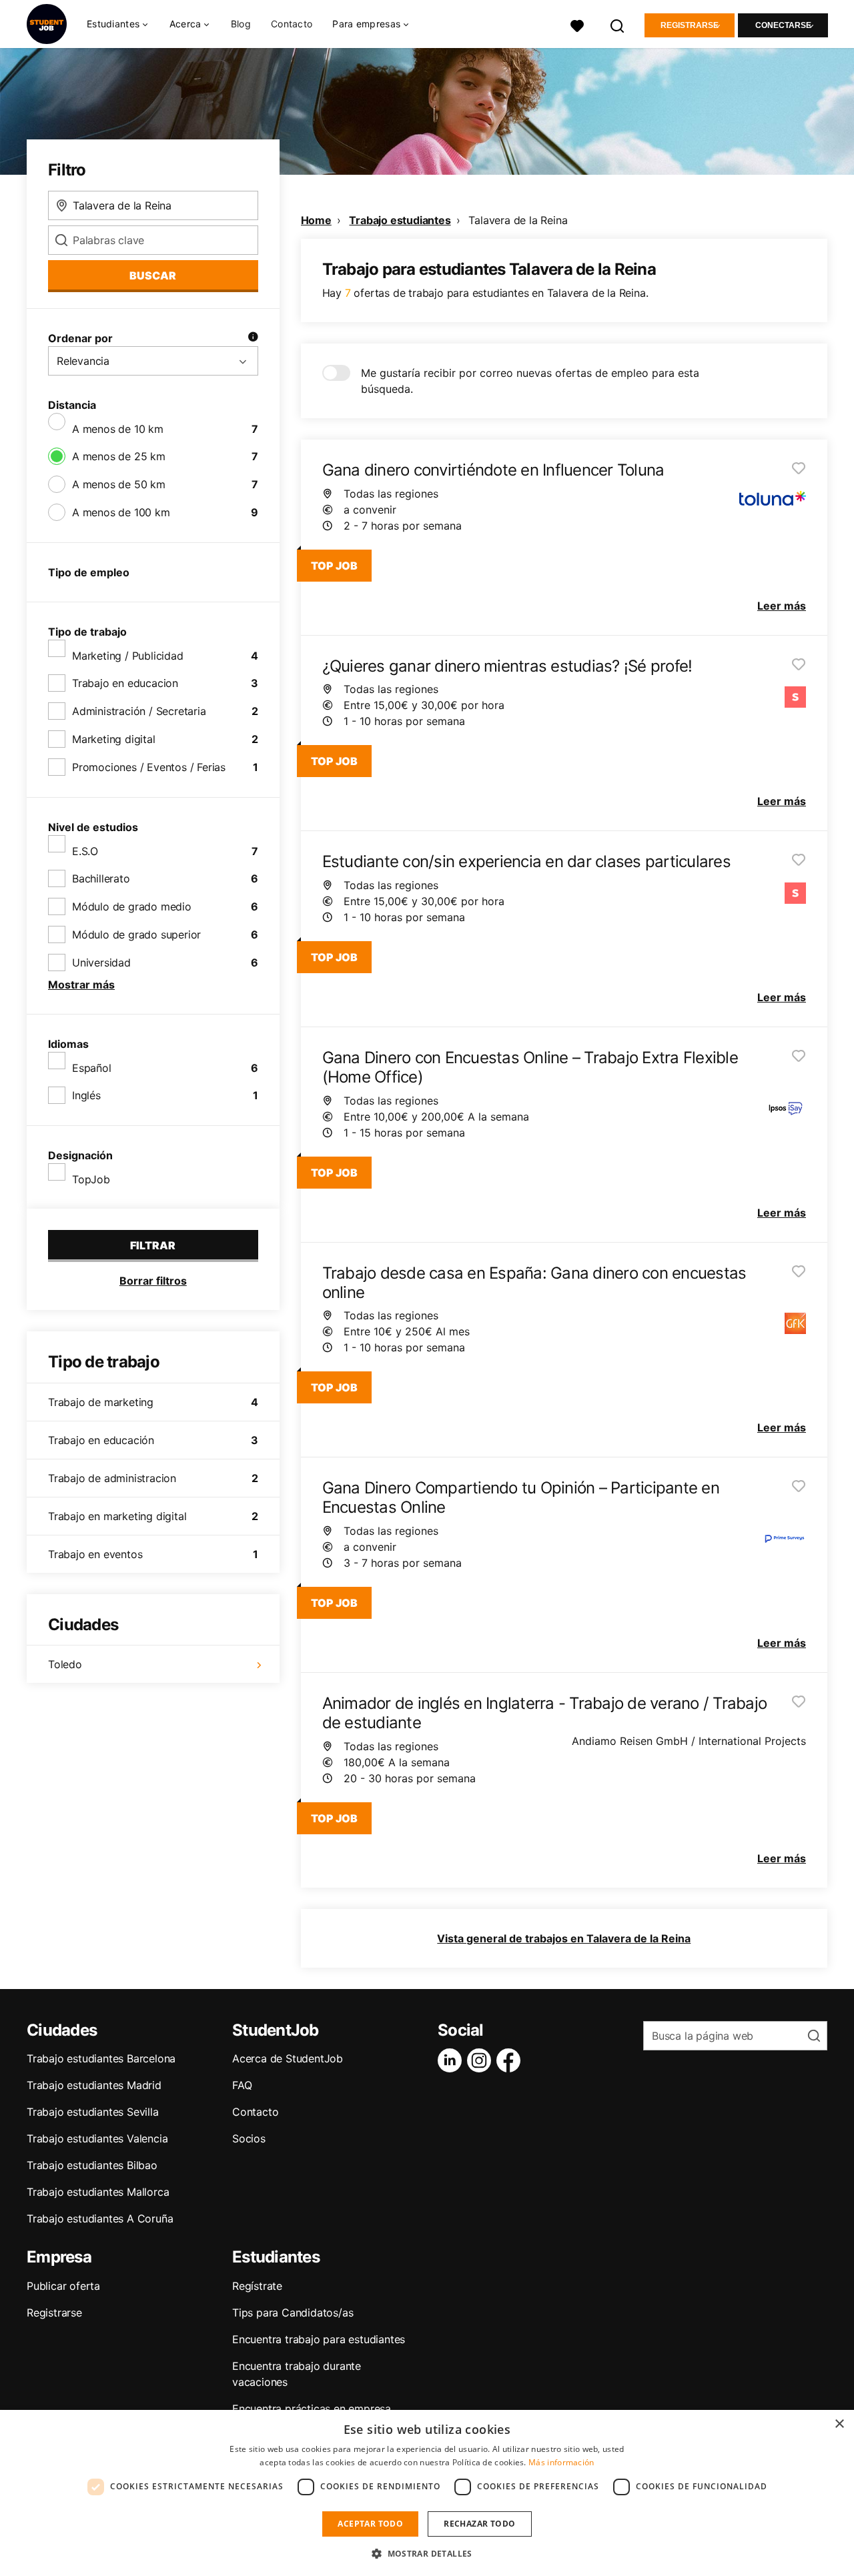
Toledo (65, 1664)
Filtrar (153, 1245)
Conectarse (783, 25)
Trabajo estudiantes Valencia (97, 2138)
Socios (249, 2138)
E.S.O (85, 851)
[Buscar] (618, 24)
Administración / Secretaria (139, 711)
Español (92, 1068)
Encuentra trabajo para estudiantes (319, 2339)
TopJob (91, 1179)
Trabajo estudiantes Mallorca (98, 2192)
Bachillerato (101, 878)
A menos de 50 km (119, 484)
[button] (427, 2553)
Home (316, 220)
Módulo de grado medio (132, 906)
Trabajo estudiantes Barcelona (101, 2058)
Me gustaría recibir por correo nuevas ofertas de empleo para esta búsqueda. (530, 381)
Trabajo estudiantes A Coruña (100, 2218)
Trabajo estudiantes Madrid (94, 2085)
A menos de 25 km (119, 456)
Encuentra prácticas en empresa (312, 2409)
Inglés (86, 1095)
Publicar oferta (63, 2286)
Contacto (292, 24)
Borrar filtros (153, 1281)
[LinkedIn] (452, 2060)
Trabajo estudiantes (400, 220)
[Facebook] (511, 2060)
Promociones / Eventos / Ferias (149, 767)
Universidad (101, 962)
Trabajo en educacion (125, 683)
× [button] (839, 2424)
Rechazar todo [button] (479, 2524)
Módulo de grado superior (136, 934)
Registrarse (690, 25)
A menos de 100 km (121, 512)
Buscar (153, 275)
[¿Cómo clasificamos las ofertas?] (253, 338)
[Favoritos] (577, 24)
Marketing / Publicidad (128, 656)
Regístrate (257, 2286)
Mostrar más (81, 985)
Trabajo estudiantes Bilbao (92, 2165)
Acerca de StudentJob (288, 2058)
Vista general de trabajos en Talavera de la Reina (564, 1938)
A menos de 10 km (118, 429)
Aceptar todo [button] (370, 2524)
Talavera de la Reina (518, 220)
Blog (241, 24)
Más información (561, 2462)
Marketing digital (114, 739)
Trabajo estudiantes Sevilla (93, 2112)
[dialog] (427, 2493)
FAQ (242, 2085)
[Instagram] (482, 2060)
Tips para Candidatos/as (293, 2313)
